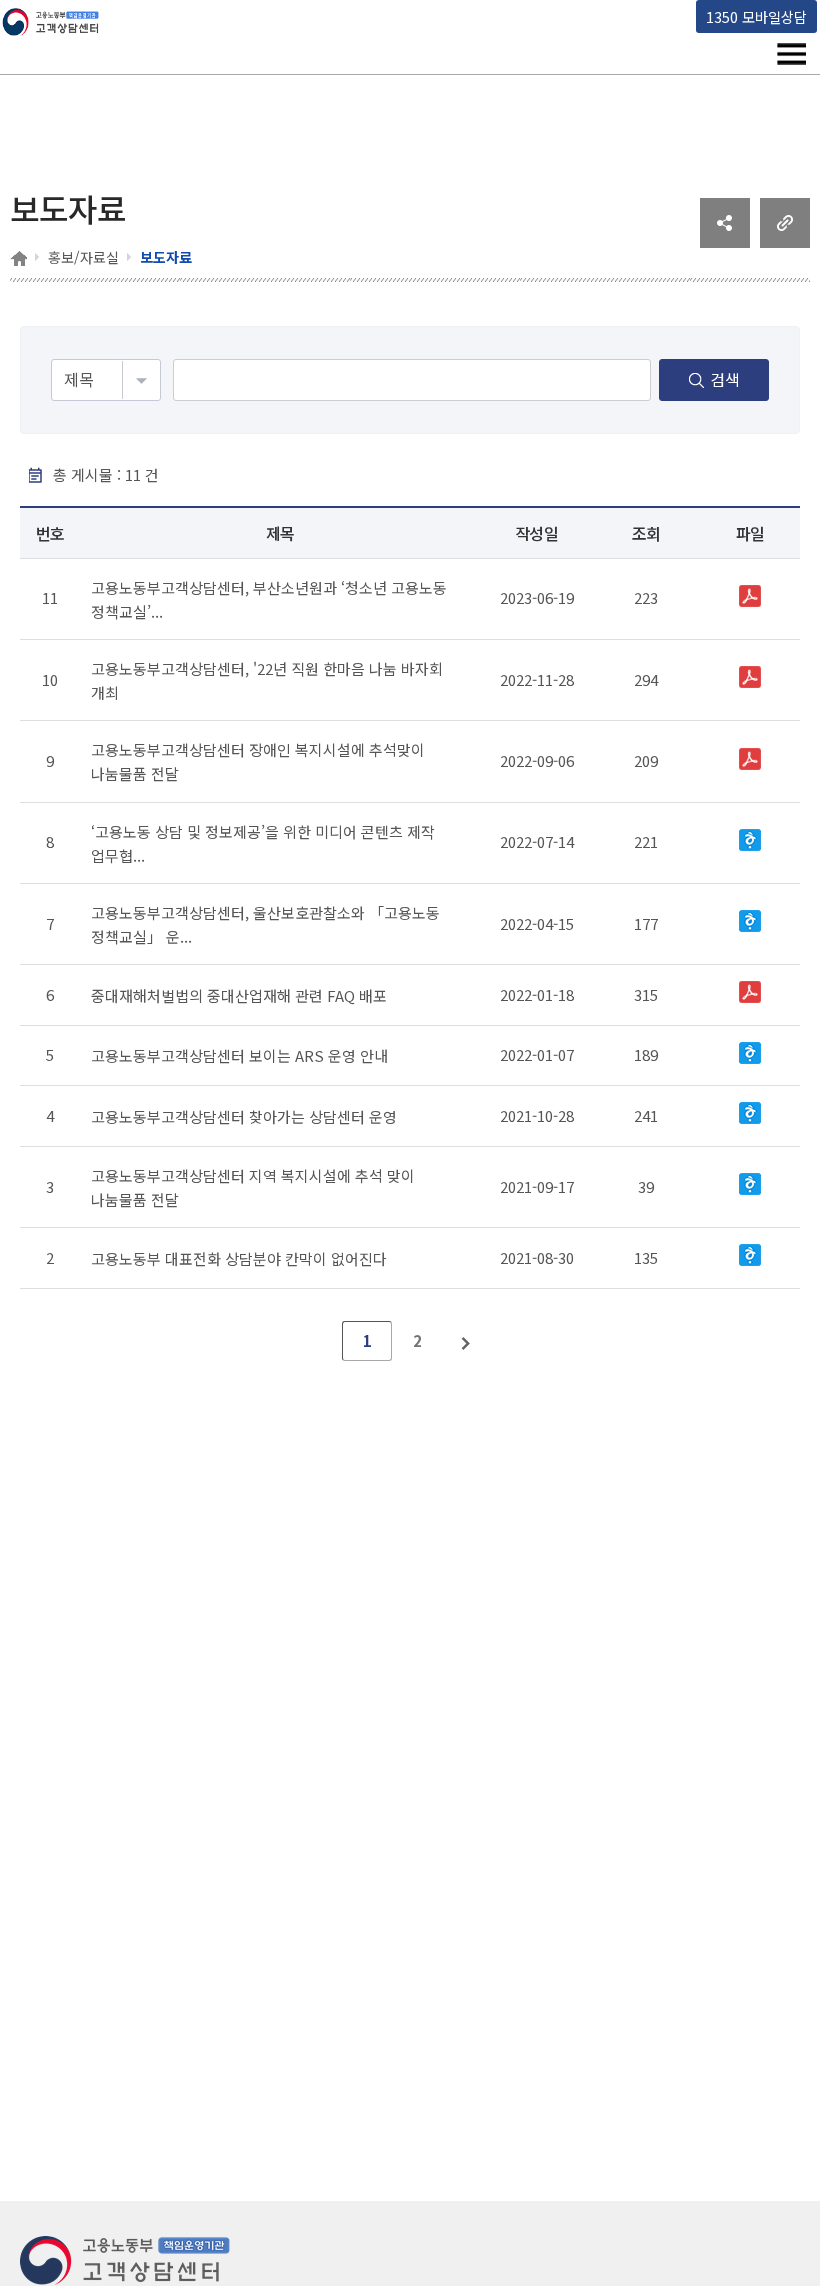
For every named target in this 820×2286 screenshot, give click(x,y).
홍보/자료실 (83, 257)
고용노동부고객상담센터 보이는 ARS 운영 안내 (239, 1055)
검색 (725, 379)
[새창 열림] (725, 241)
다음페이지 (467, 1341)
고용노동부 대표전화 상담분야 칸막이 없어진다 (239, 1257)
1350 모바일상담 (756, 16)
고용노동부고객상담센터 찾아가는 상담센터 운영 (244, 1116)
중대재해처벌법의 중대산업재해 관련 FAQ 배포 (239, 995)
